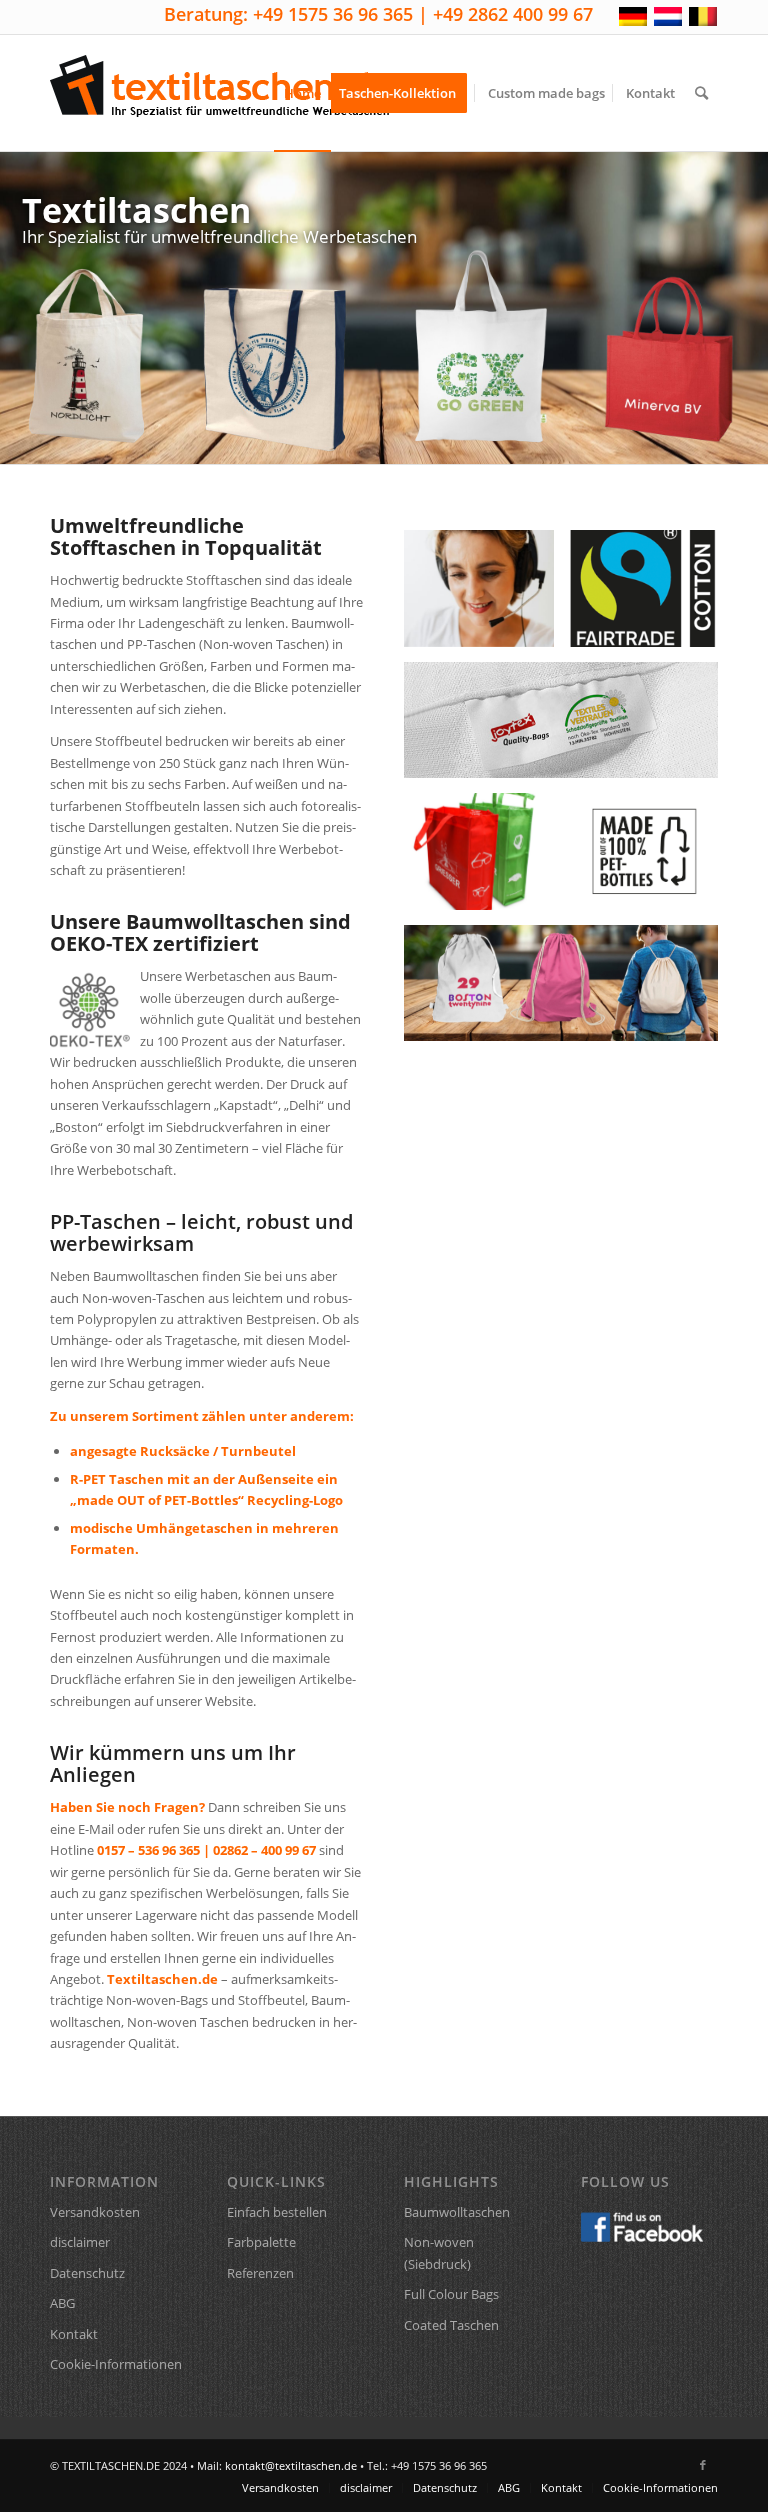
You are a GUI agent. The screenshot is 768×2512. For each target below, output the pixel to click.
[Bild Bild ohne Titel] (651, 859)
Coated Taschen (451, 2325)
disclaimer (80, 2242)
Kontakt (74, 2334)
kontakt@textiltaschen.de (291, 2465)
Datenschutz (87, 2273)
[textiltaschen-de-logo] (220, 93)
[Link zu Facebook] (703, 2465)
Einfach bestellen (277, 2212)
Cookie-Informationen (116, 2364)
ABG (62, 2303)
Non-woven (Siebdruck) (439, 2252)
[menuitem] (302, 93)
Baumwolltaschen (457, 2212)
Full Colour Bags (451, 2294)
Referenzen (260, 2273)
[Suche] (701, 93)
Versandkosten (95, 2212)
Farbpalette (261, 2242)
